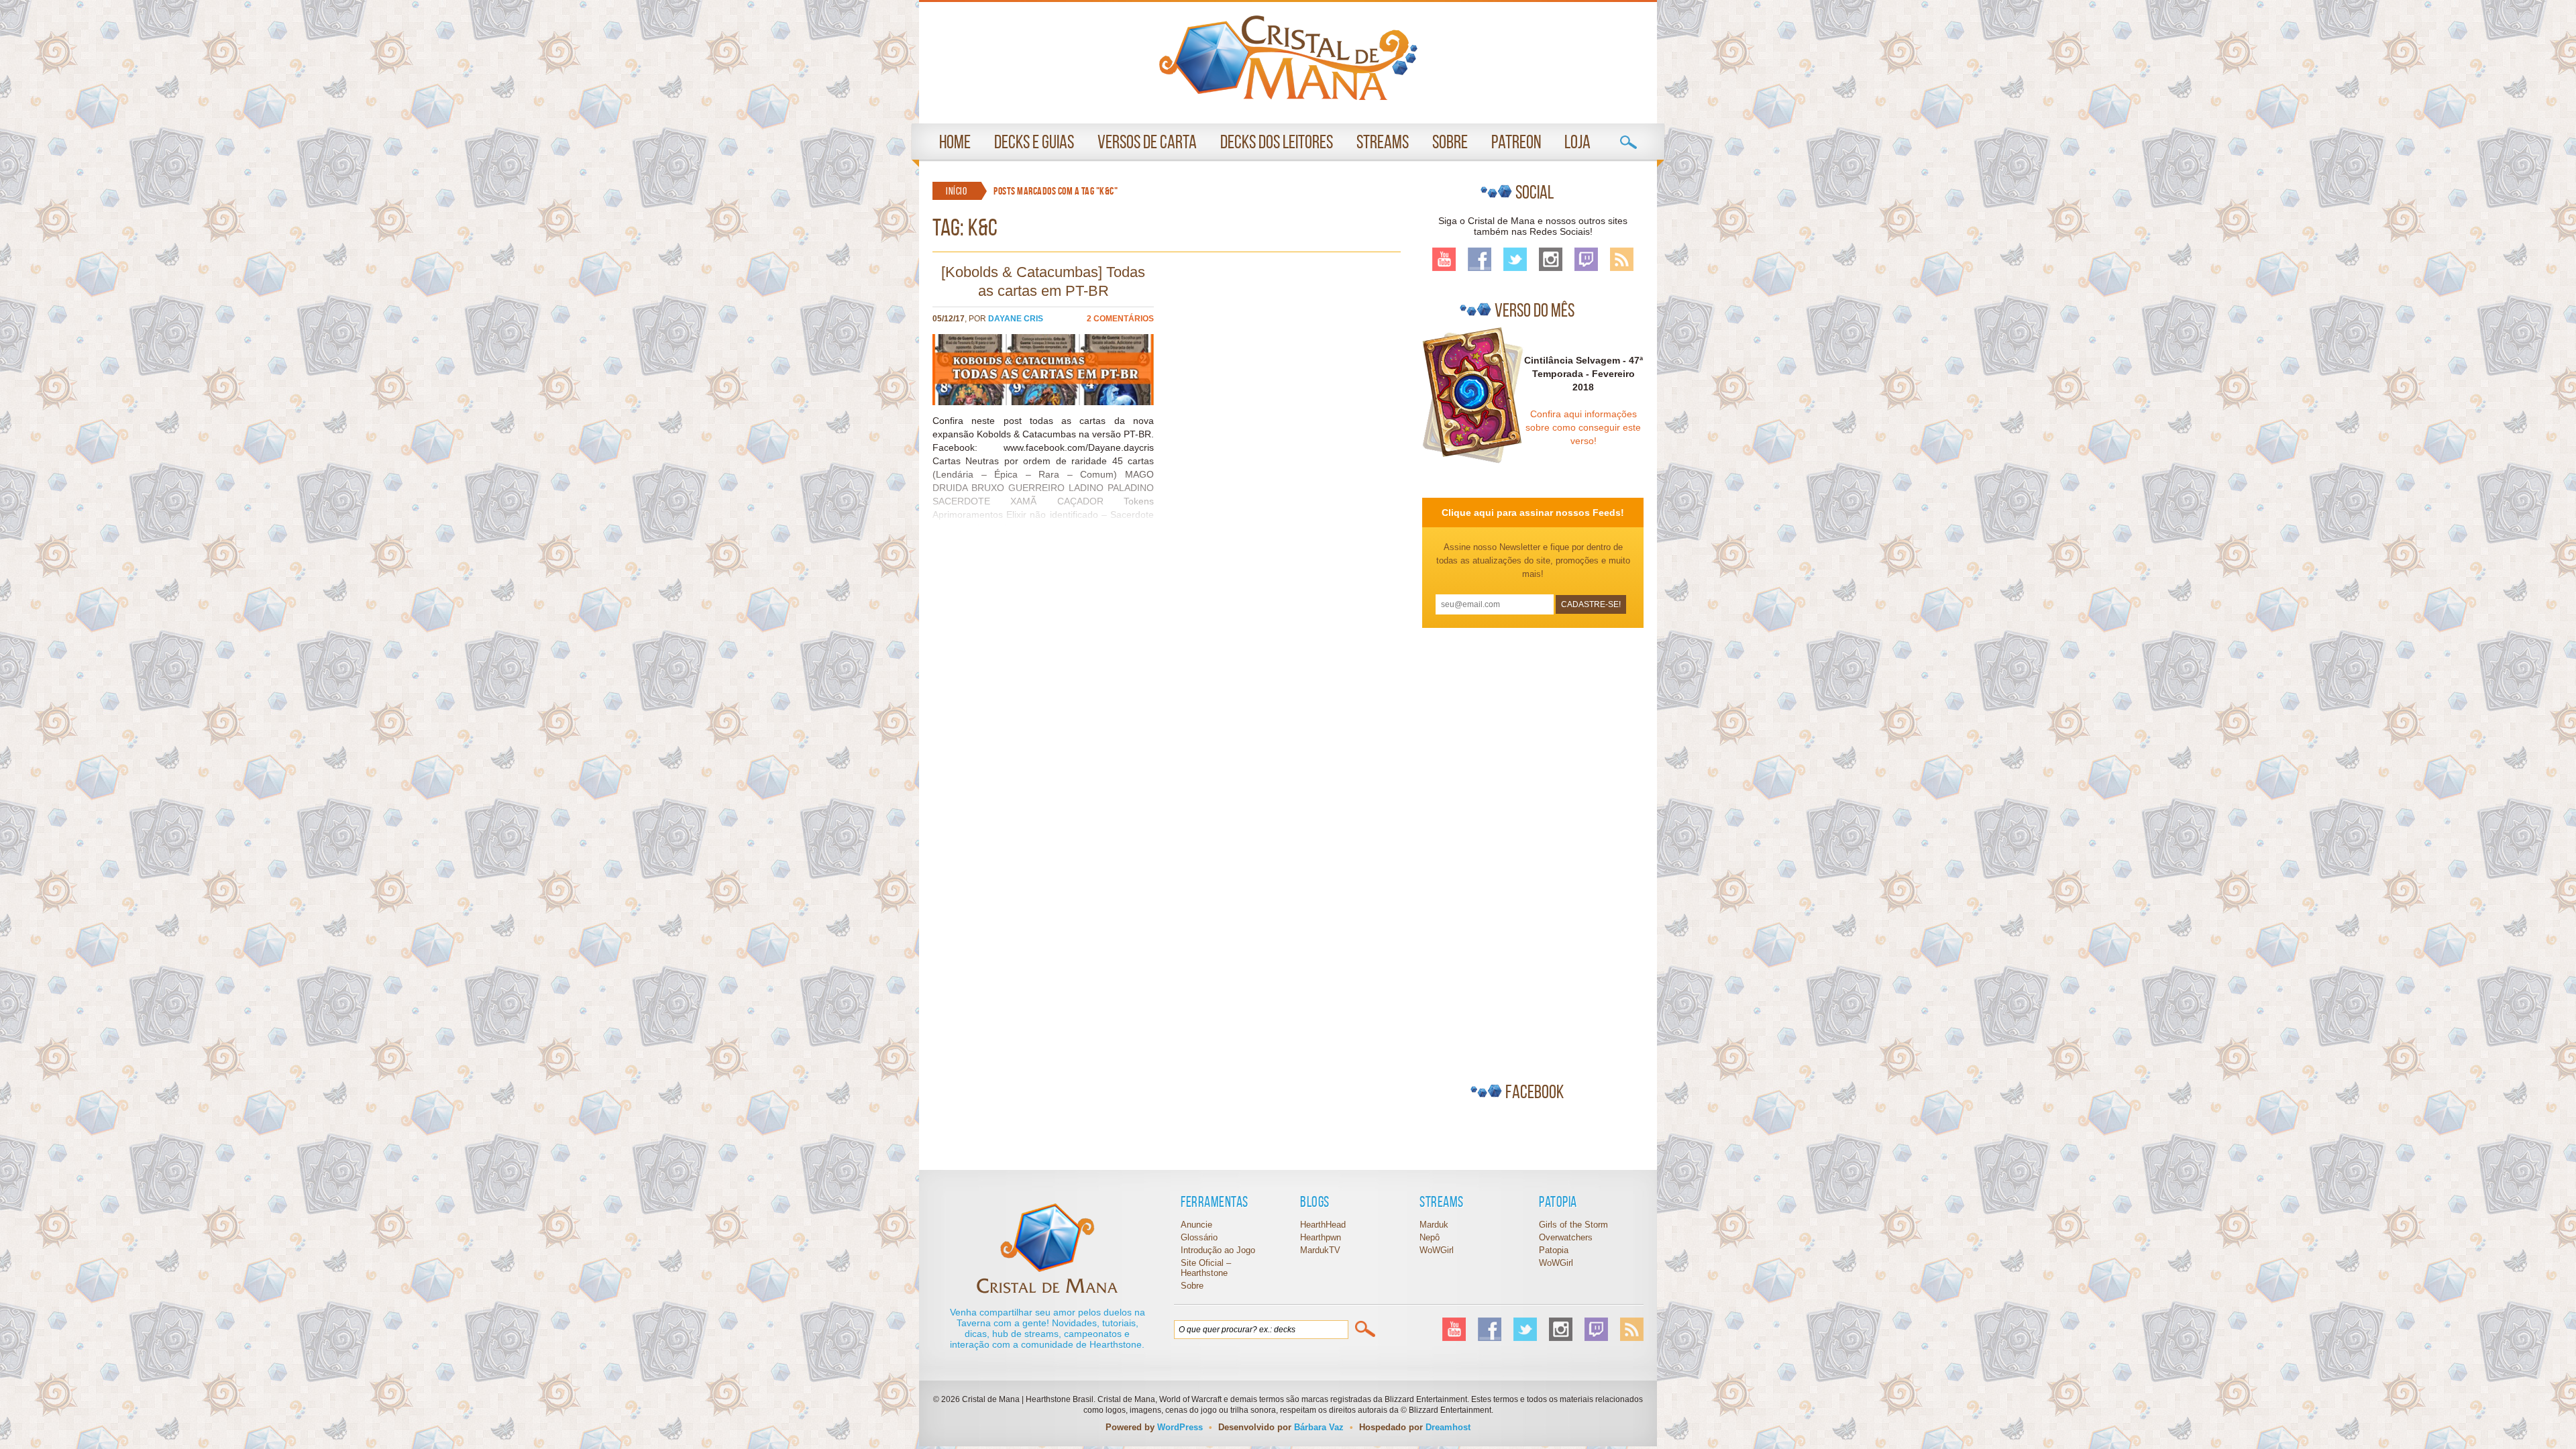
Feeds (1622, 259)
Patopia (1554, 1250)
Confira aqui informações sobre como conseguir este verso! (1583, 427)
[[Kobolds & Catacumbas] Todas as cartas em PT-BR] (1043, 402)
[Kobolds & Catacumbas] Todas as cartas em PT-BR (1043, 281)
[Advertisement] (1523, 849)
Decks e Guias (1034, 142)
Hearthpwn (1321, 1237)
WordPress (1180, 1427)
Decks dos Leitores (1277, 142)
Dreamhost (1448, 1427)
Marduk (1434, 1225)
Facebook (1480, 259)
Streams (1383, 142)
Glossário (1199, 1237)
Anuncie (1196, 1225)
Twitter (1515, 259)
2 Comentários (1120, 319)
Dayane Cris (1016, 319)
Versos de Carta (1147, 142)
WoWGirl (1288, 58)
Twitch (1586, 259)
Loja (1577, 142)
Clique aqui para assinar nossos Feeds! (1533, 513)
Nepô (1430, 1237)
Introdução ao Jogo (1218, 1250)
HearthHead (1323, 1225)
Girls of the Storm (1573, 1225)
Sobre (1450, 142)
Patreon (1516, 142)
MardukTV (1320, 1250)
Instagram (1551, 259)
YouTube (1444, 259)
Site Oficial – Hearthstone (1206, 1268)
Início (956, 191)
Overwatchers (1566, 1237)
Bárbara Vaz (1319, 1427)
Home (955, 142)
